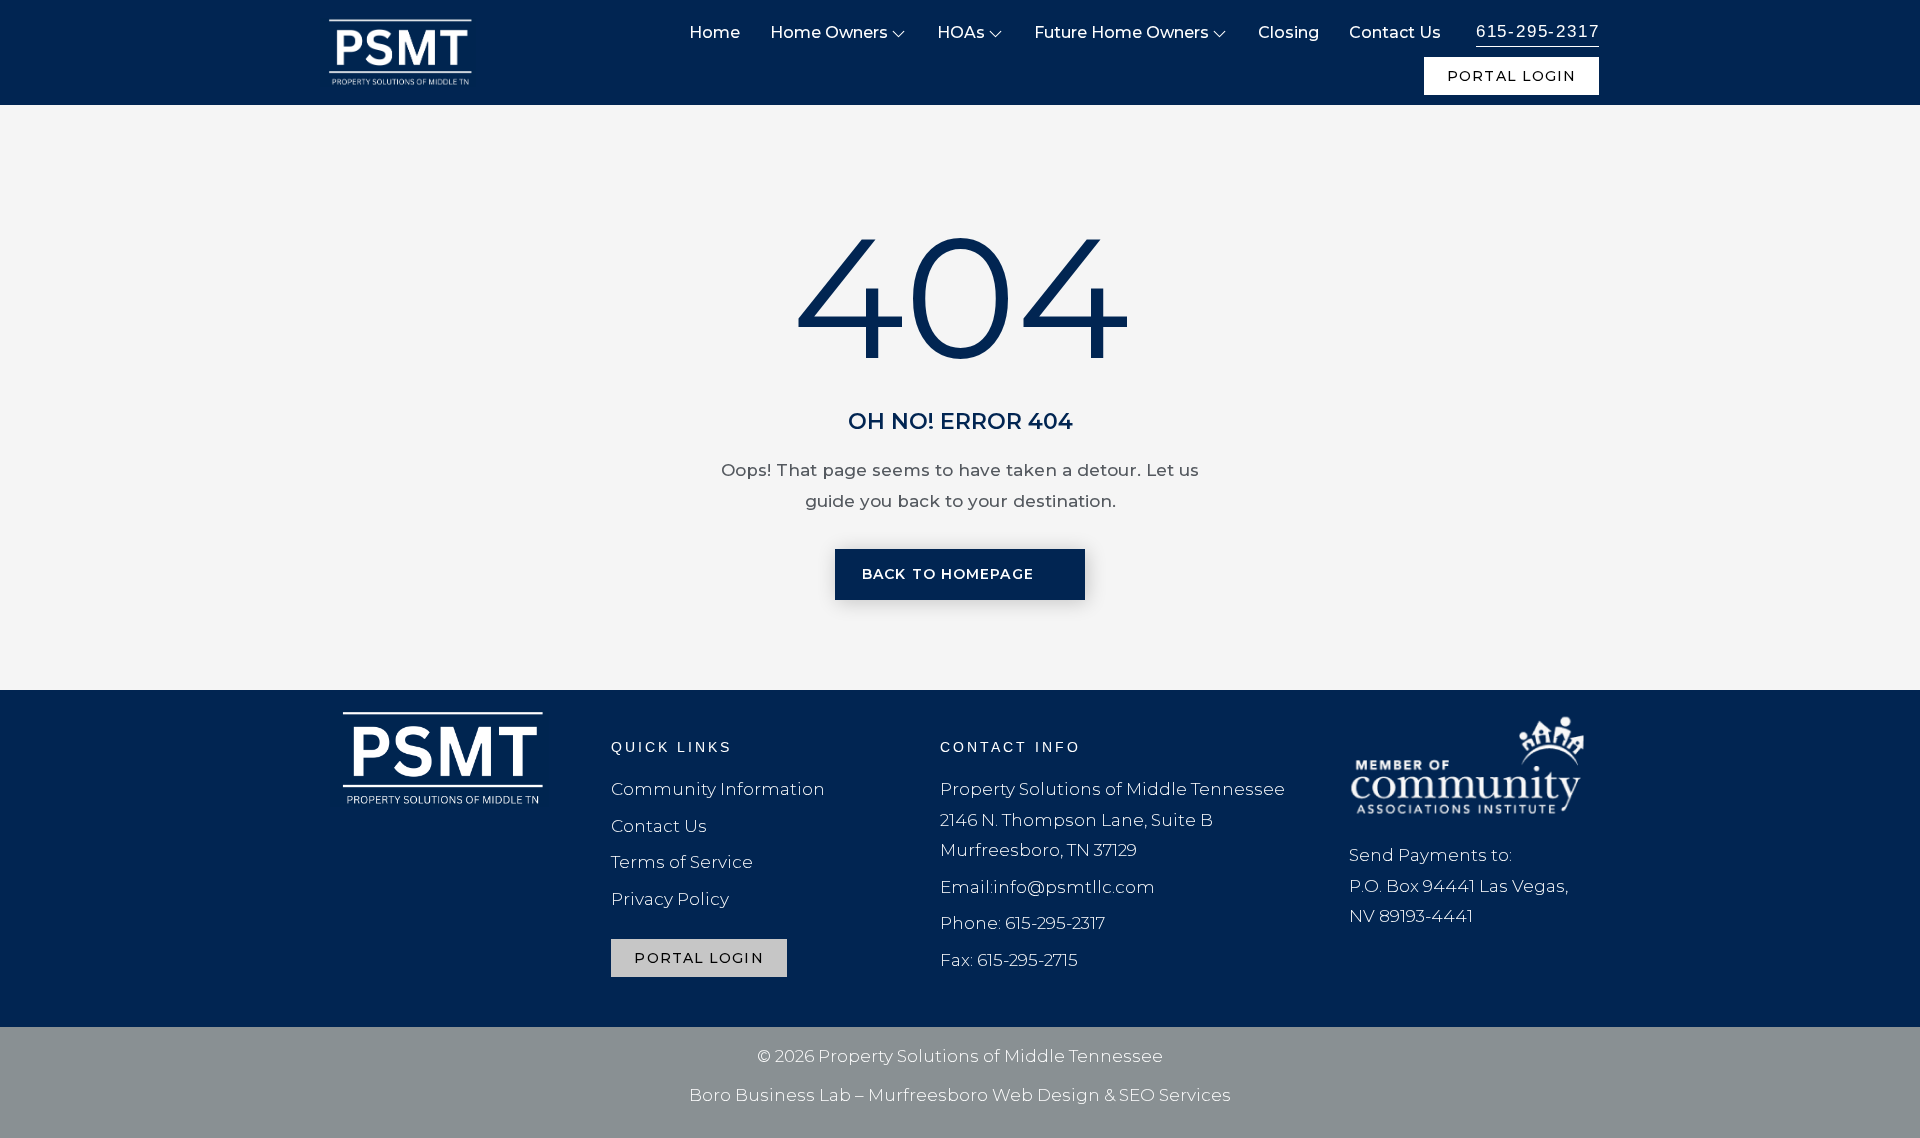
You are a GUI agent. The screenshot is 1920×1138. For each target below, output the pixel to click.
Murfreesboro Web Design (984, 1095)
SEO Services (1175, 1095)
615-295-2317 (1538, 31)
